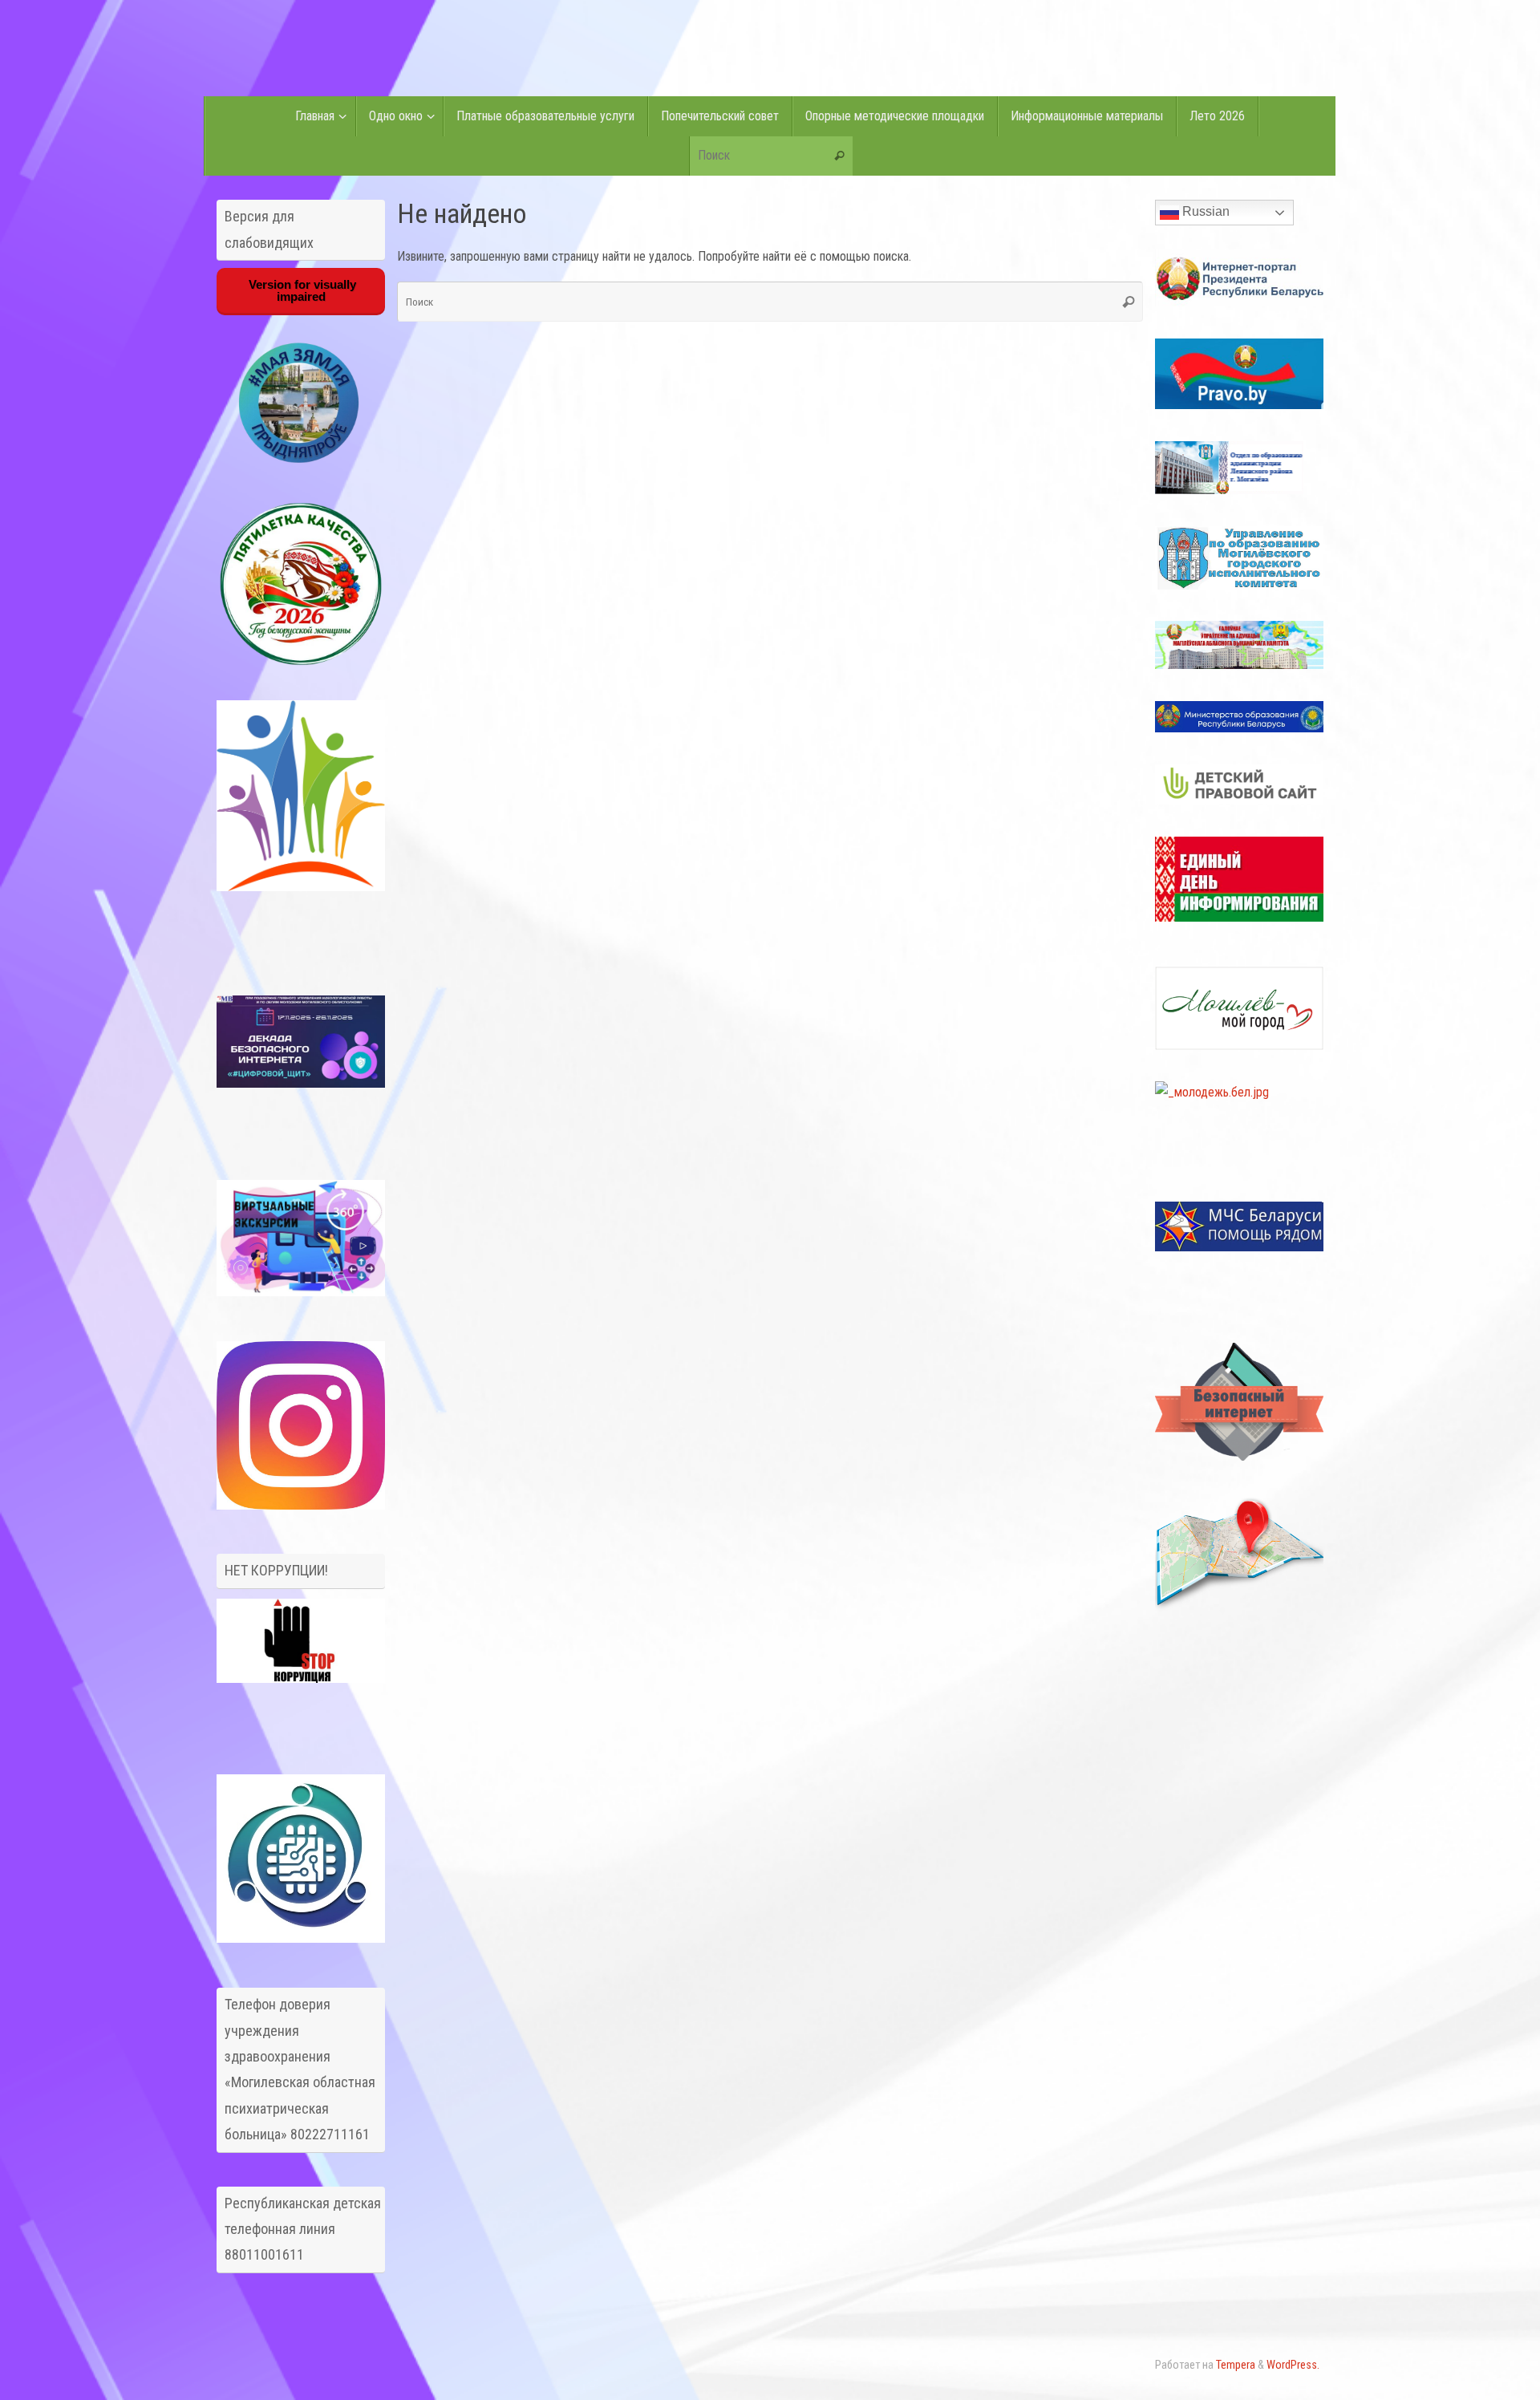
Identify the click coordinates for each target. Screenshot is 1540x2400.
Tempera (1236, 2365)
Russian (1204, 211)
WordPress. (1293, 2365)
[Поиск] (840, 156)
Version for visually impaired (301, 290)
